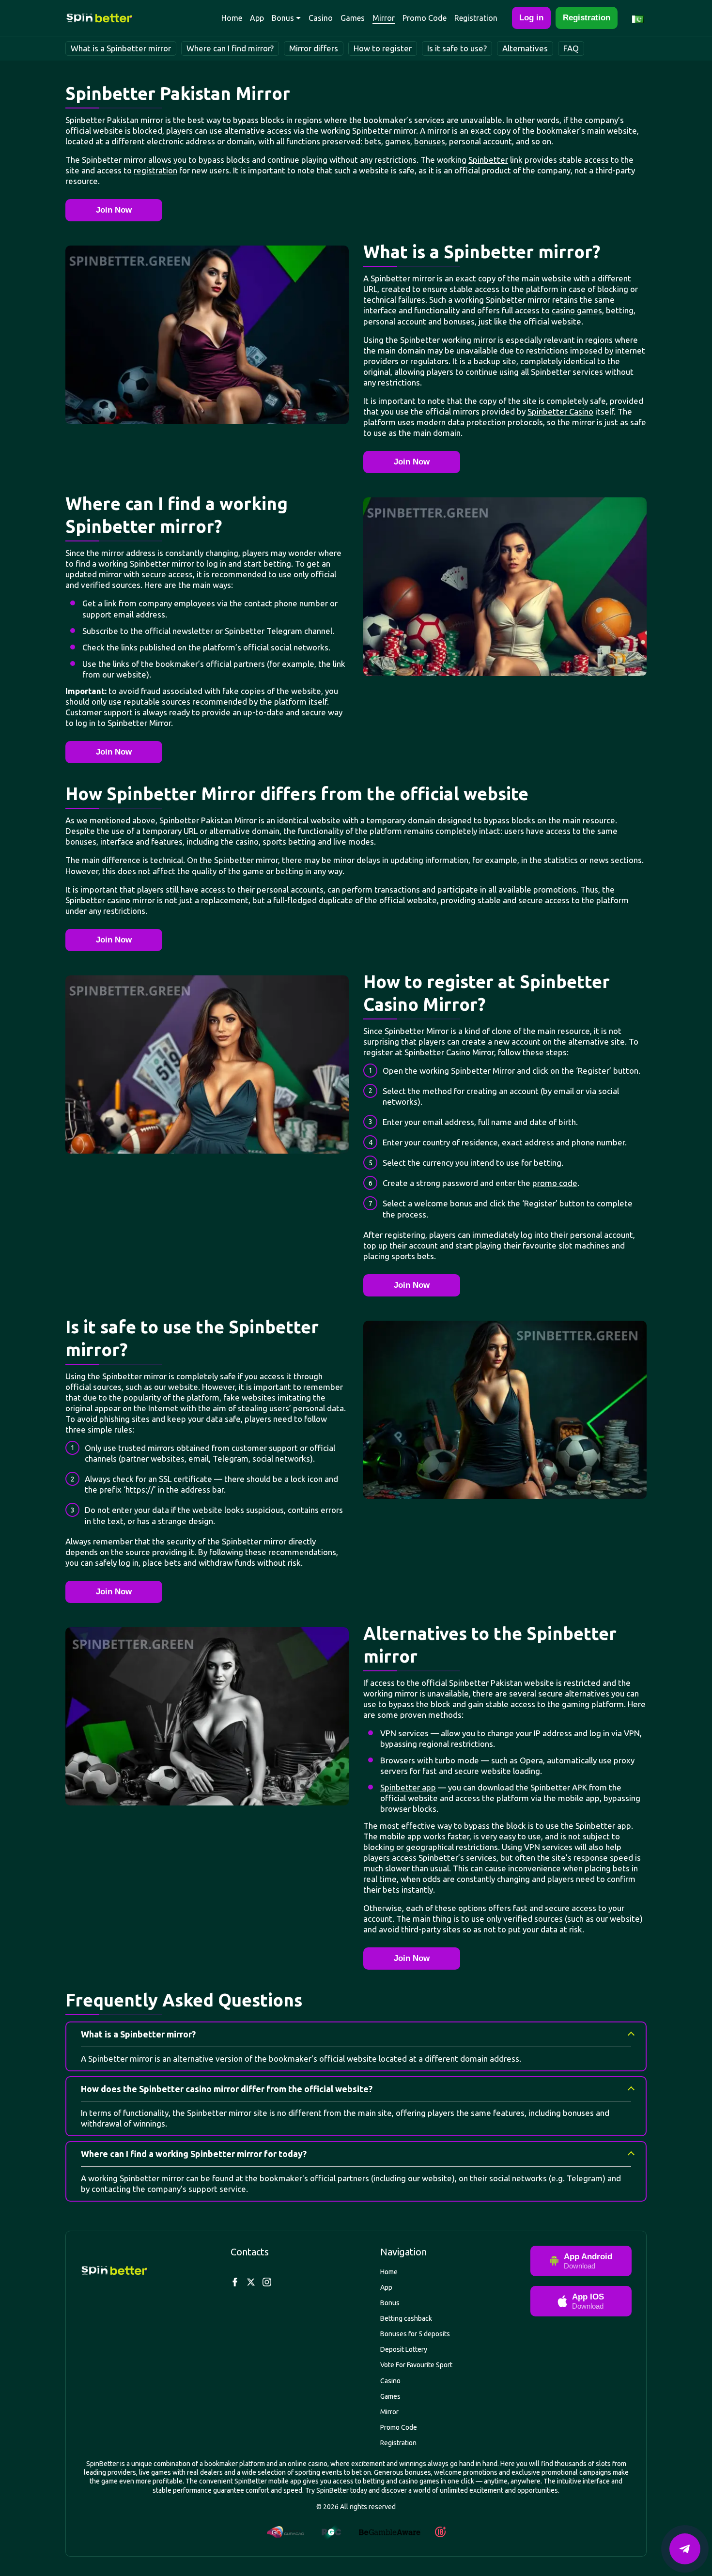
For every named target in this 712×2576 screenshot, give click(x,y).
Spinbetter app (408, 1787)
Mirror (384, 18)
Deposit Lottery (404, 2349)
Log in (531, 18)
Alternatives (525, 48)
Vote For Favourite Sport (416, 2365)
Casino (321, 18)
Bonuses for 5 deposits (415, 2334)
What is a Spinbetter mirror (121, 48)
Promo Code (425, 18)
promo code (555, 1183)
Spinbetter (488, 160)
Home (232, 18)
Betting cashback (406, 2318)
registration (155, 170)
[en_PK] (639, 18)
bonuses (430, 141)
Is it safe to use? (457, 48)
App (257, 18)
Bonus (283, 18)
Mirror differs (314, 48)
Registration (476, 18)
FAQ (571, 48)
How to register (383, 48)
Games (353, 18)
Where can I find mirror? (230, 48)
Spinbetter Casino (560, 411)
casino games (577, 310)
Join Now (114, 210)
